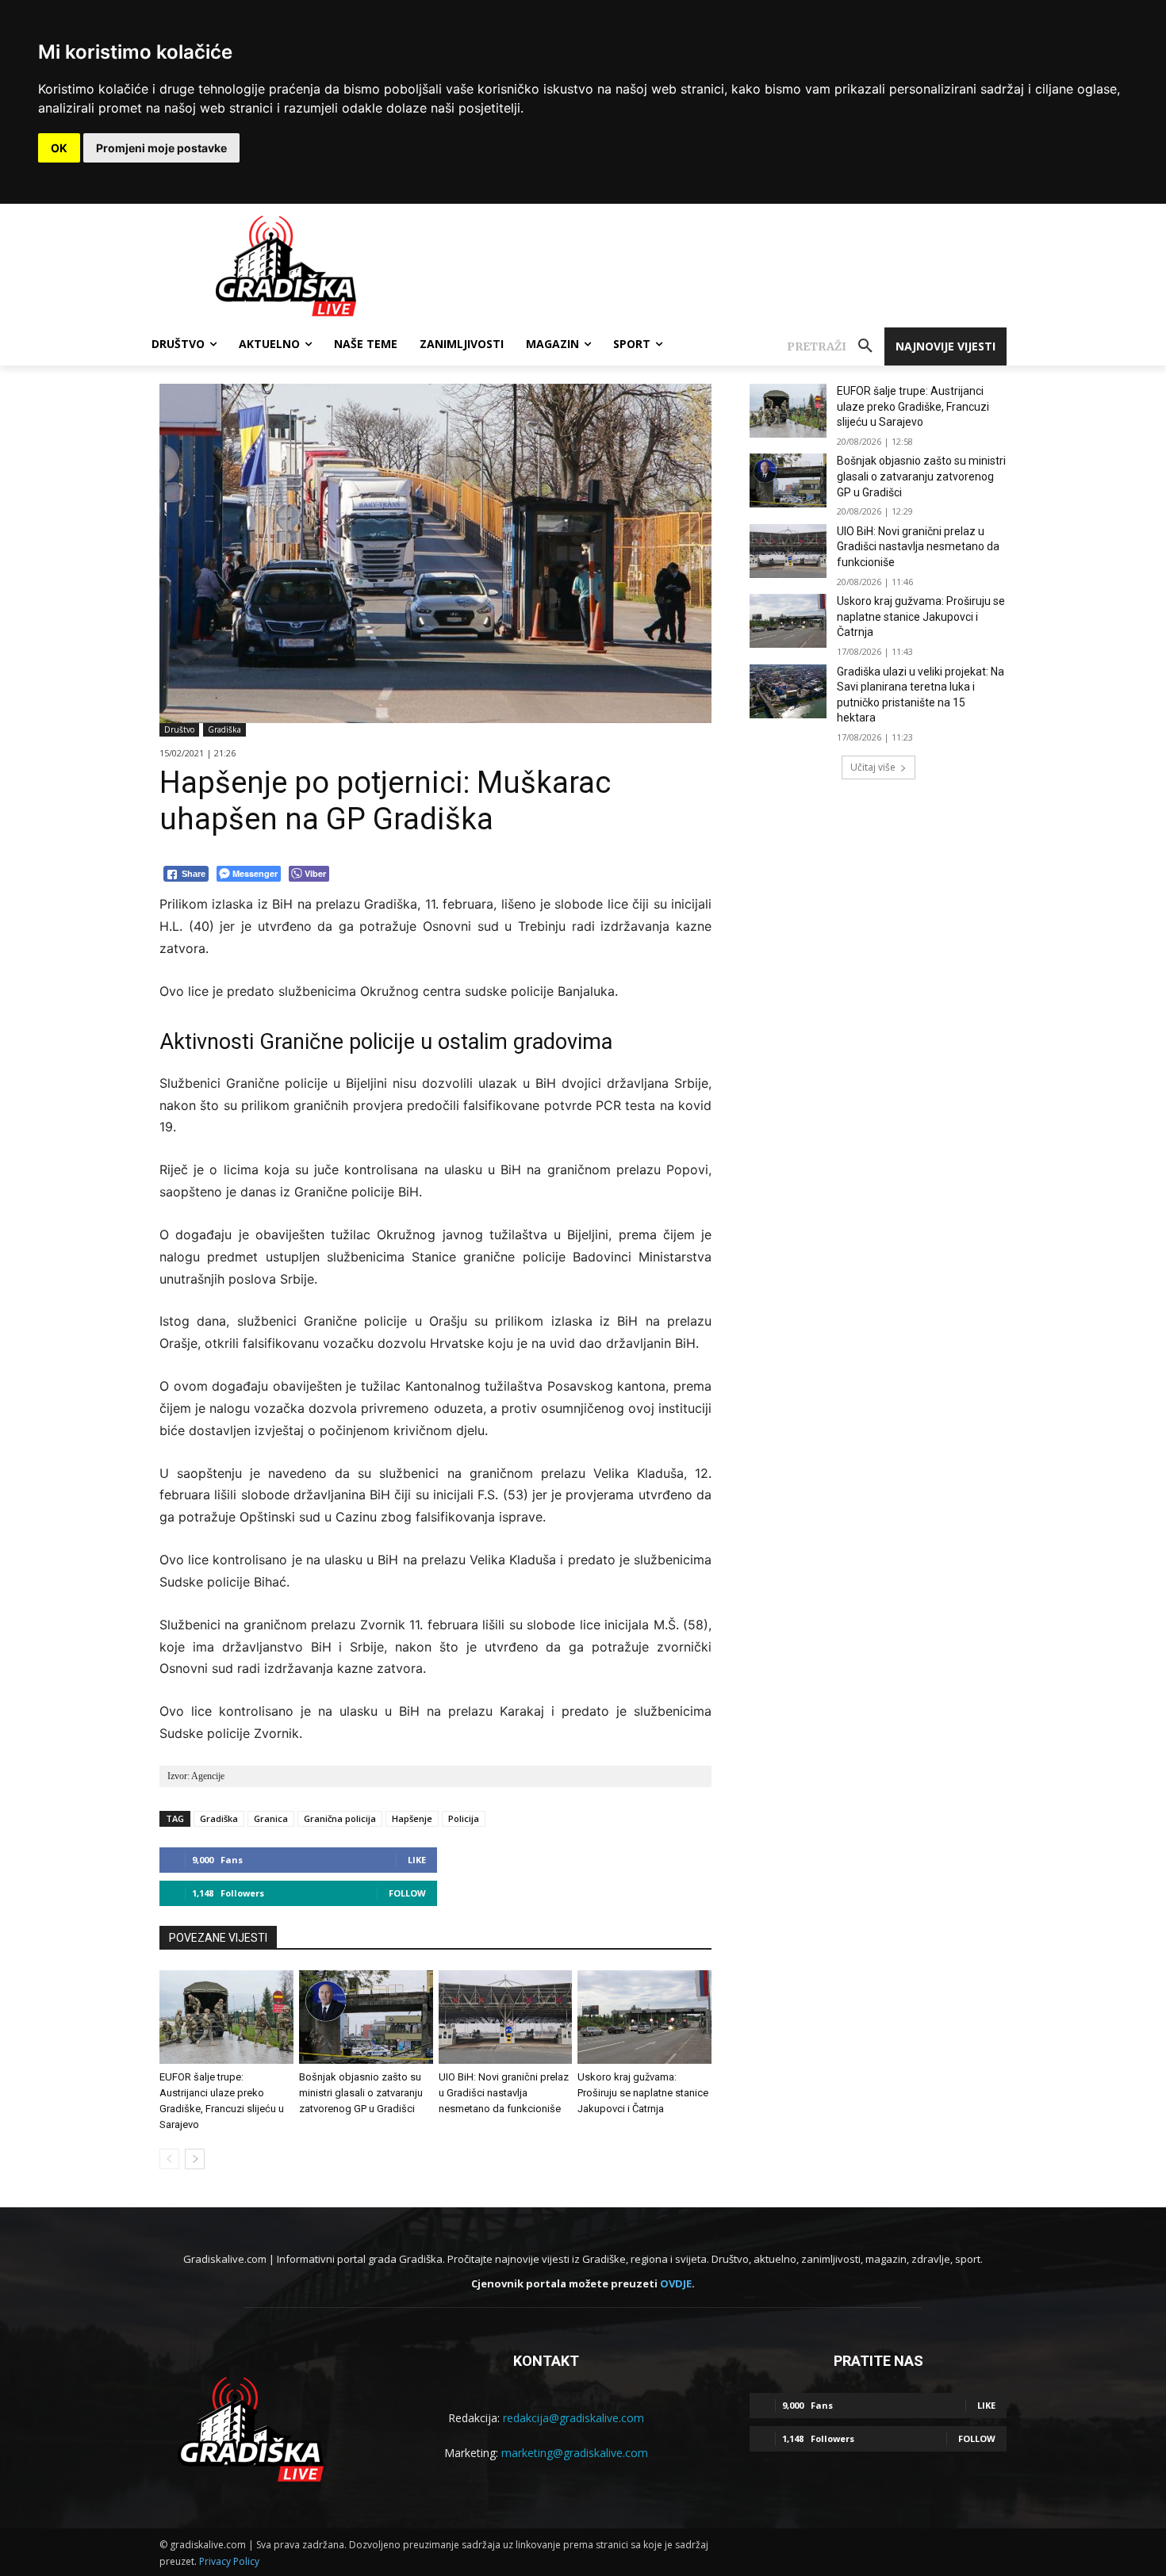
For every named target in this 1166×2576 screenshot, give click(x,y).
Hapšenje (412, 1818)
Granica (271, 1818)
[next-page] (195, 2159)
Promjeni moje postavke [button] (161, 148)
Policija (464, 1818)
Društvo (179, 729)
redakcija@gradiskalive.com (573, 2418)
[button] (836, 346)
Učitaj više (873, 767)
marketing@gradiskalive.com (575, 2453)
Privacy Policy (229, 2561)
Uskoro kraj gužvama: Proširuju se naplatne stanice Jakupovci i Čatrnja (643, 2093)
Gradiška (224, 729)
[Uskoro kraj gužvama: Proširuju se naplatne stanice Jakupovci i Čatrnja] (644, 2017)
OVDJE (676, 2283)
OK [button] (59, 148)
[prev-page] (169, 2159)
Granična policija (340, 1818)
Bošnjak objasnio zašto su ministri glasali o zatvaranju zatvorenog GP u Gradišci (361, 2093)
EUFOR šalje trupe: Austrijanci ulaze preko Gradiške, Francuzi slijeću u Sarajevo (913, 406)
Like (417, 1860)
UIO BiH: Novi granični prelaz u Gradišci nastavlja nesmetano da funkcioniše (504, 2093)
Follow (407, 1893)
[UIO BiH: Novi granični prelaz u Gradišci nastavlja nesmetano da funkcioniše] (506, 2017)
